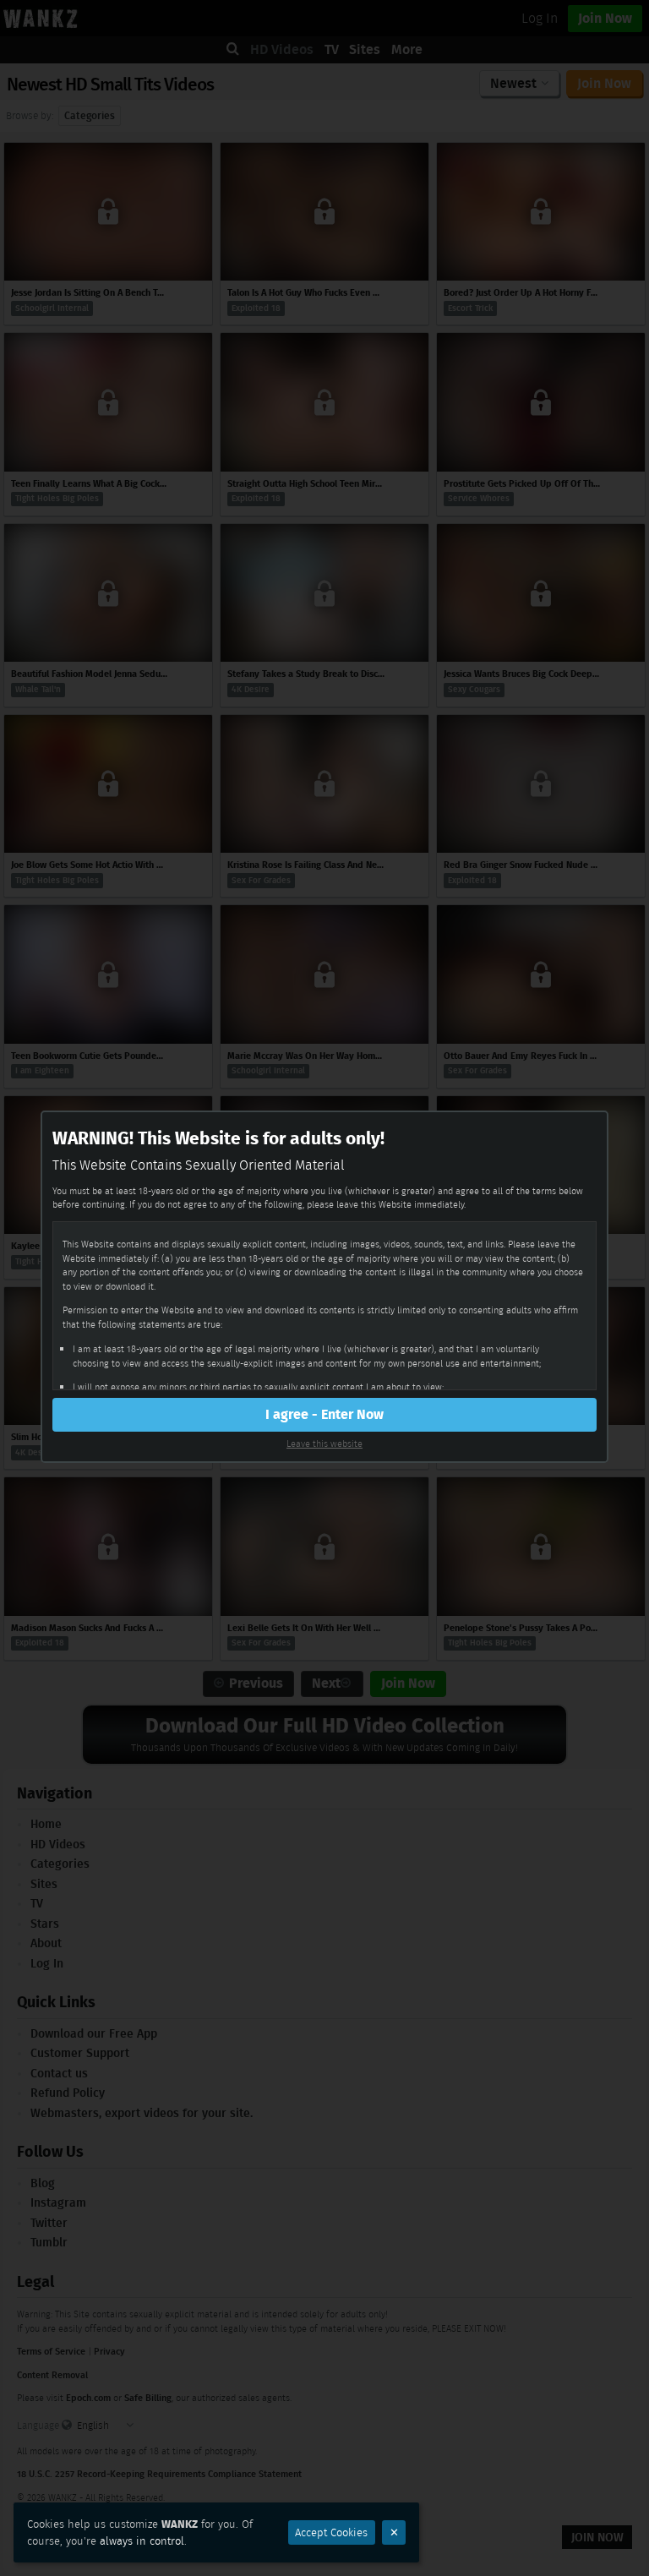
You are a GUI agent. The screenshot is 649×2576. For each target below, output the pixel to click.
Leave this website (324, 1444)
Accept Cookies (331, 2532)
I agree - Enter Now (324, 1414)
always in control (142, 2541)
